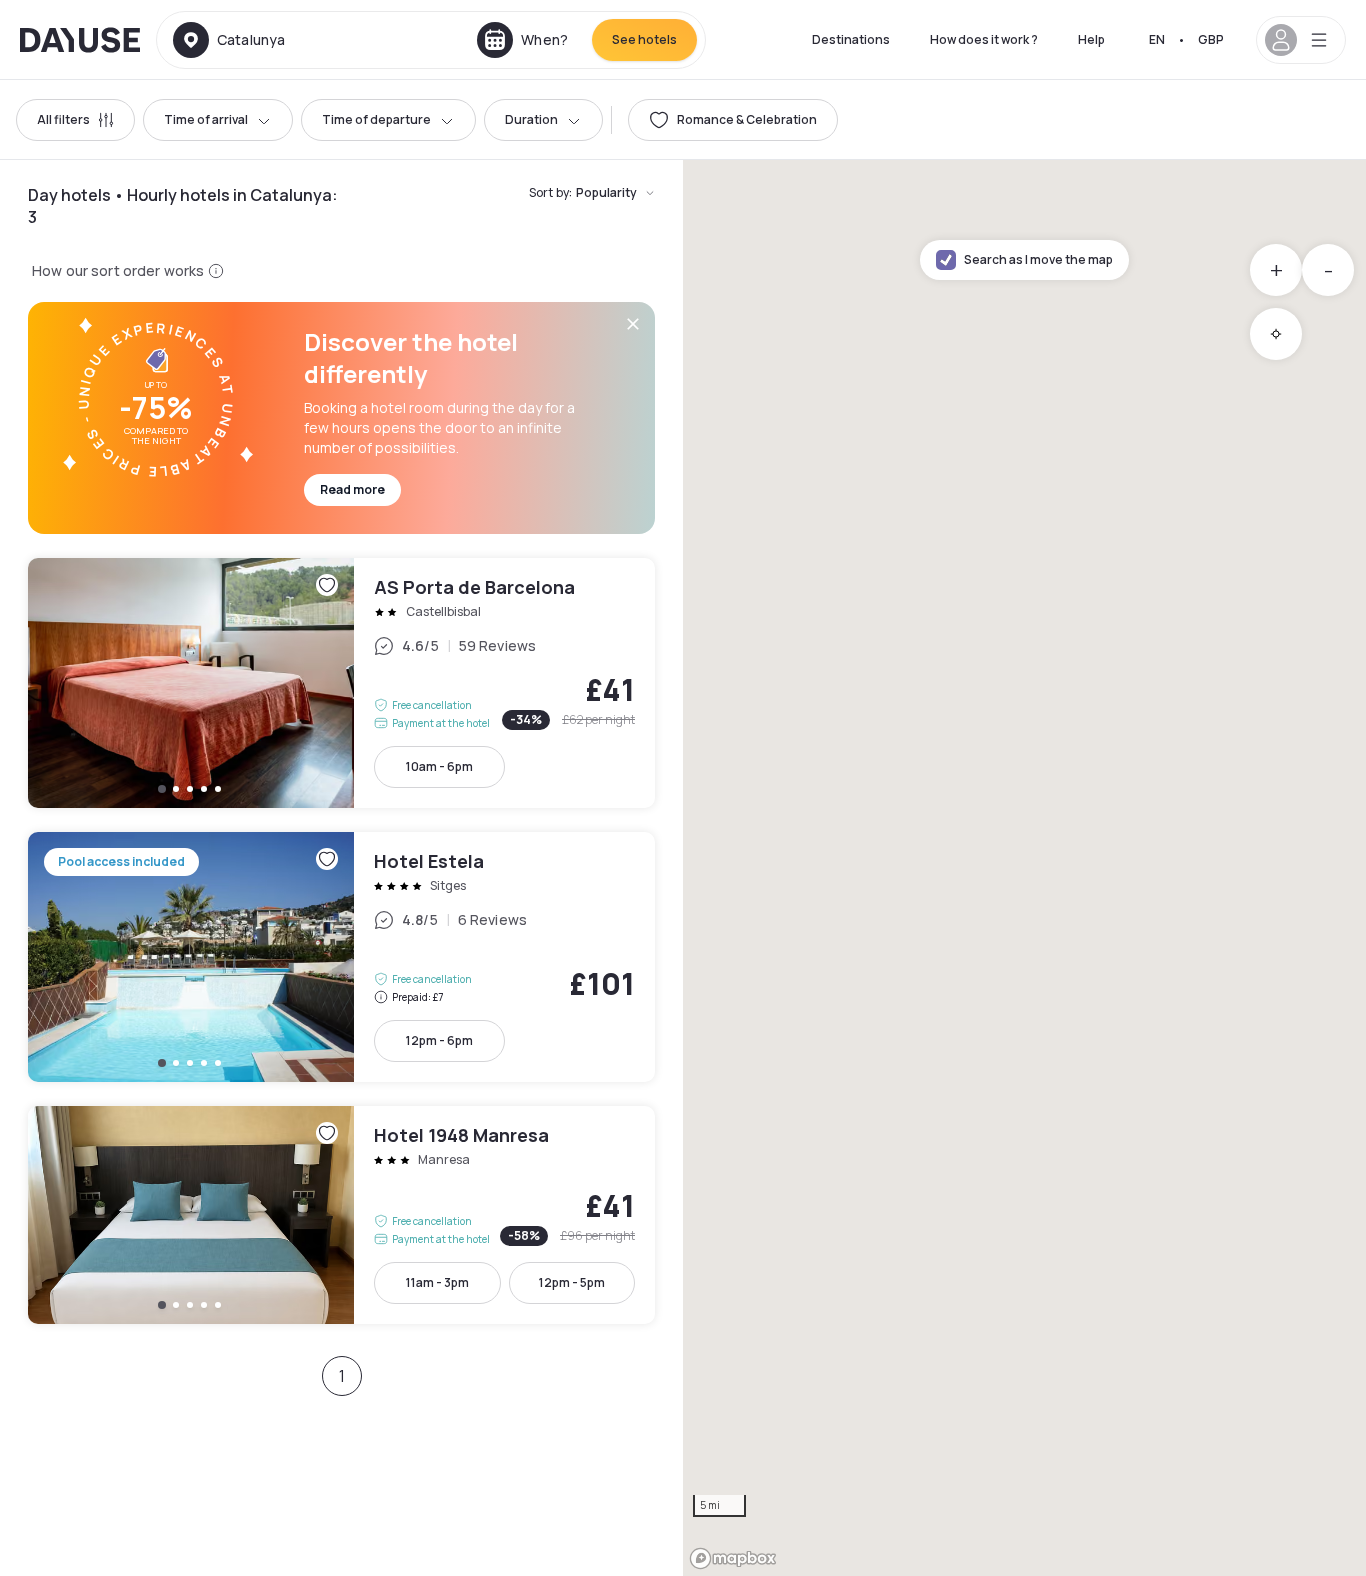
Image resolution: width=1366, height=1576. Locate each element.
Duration (531, 119)
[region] (1024, 868)
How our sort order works (118, 270)
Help (1091, 39)
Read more (352, 489)
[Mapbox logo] (733, 1558)
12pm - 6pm (439, 1040)
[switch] (733, 120)
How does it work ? (984, 39)
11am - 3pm (437, 1282)
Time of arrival (206, 119)
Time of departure (376, 119)
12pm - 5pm (572, 1282)
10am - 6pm (439, 766)
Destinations (851, 39)
